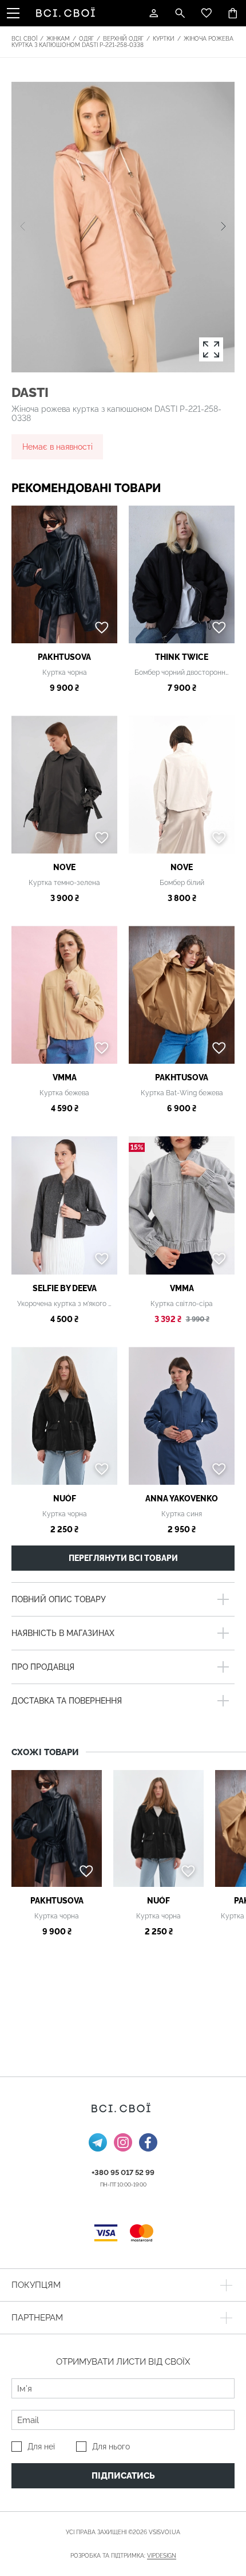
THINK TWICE (182, 657)
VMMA (65, 1077)
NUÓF (65, 1499)
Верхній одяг (123, 39)
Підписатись (123, 2476)
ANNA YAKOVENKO (182, 1499)
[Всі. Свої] (68, 13)
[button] (223, 227)
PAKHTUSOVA (64, 657)
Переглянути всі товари (123, 1558)
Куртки (164, 39)
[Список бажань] (207, 13)
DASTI (30, 392)
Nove (64, 867)
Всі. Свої (24, 39)
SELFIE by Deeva (65, 1288)
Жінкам (58, 39)
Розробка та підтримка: (123, 2556)
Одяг (86, 39)
